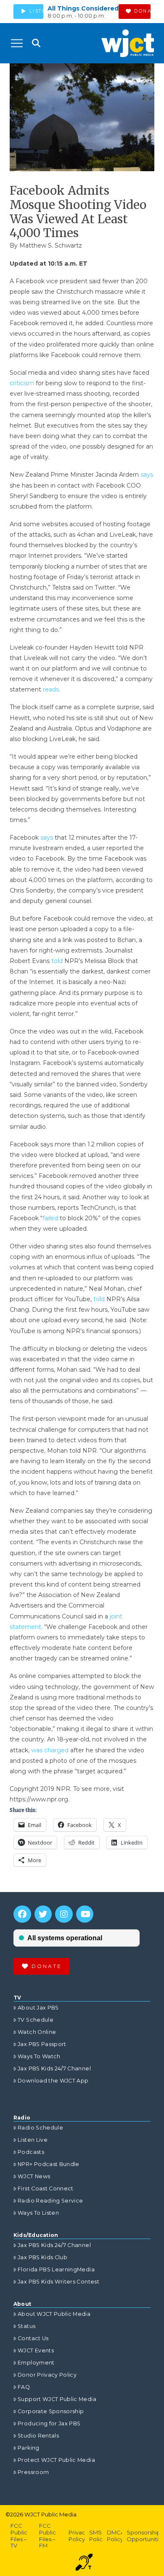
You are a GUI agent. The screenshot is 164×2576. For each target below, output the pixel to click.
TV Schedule (36, 2020)
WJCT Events (36, 2350)
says (147, 475)
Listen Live (33, 2140)
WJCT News (34, 2176)
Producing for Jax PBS (49, 2423)
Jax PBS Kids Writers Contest (58, 2282)
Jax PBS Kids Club (42, 2257)
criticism (23, 383)
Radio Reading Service (50, 2201)
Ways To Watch (39, 2056)
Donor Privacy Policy (47, 2375)
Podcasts (31, 2152)
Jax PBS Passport (42, 2044)
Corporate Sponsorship (51, 2411)
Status (26, 2326)
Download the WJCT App (53, 2081)
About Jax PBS (38, 2008)
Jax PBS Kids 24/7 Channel (54, 2068)
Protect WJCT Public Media (56, 2460)
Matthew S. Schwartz (51, 245)
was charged (50, 1750)
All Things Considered (83, 8)
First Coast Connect (46, 2188)
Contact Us (33, 2338)
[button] (17, 43)
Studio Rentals (38, 2436)
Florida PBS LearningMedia (56, 2269)
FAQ (24, 2387)
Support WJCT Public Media (57, 2399)
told (58, 961)
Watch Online (37, 2032)
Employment (36, 2363)
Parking (28, 2448)
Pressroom (33, 2472)
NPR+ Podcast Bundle (49, 2164)
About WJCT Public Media (54, 2314)
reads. (52, 689)
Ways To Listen (38, 2213)
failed (51, 1218)
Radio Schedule (40, 2128)
